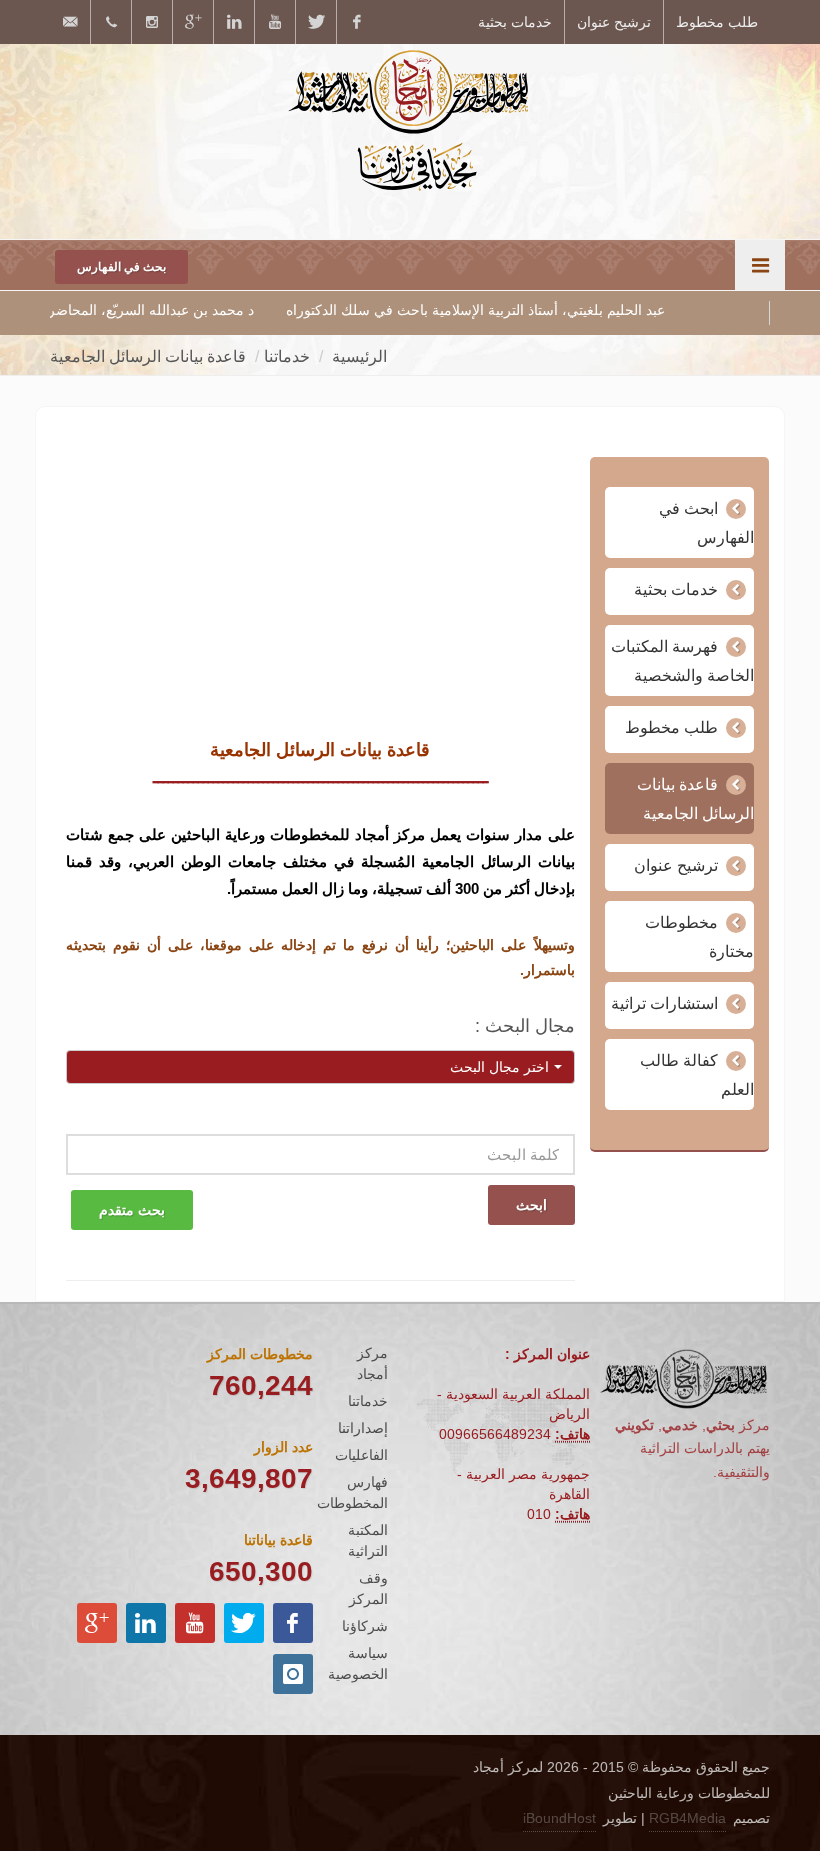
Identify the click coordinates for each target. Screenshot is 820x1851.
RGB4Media (687, 1818)
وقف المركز (368, 1588)
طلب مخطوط (717, 22)
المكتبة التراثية (368, 1540)
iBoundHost (559, 1818)
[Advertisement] (320, 597)
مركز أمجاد (372, 1363)
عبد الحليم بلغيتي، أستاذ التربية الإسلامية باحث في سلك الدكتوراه (536, 310)
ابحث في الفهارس (706, 523)
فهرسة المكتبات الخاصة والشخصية (682, 661)
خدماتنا (368, 1401)
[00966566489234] (111, 22)
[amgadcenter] (357, 22)
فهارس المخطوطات (352, 1492)
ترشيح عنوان (614, 22)
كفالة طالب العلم (697, 1075)
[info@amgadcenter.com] (70, 22)
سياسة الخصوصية (358, 1663)
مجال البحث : (525, 1026)
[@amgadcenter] (316, 22)
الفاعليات (361, 1455)
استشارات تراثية (664, 1003)
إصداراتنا (363, 1428)
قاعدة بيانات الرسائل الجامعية (695, 799)
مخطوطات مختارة (699, 937)
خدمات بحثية (515, 22)
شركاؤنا (365, 1626)
